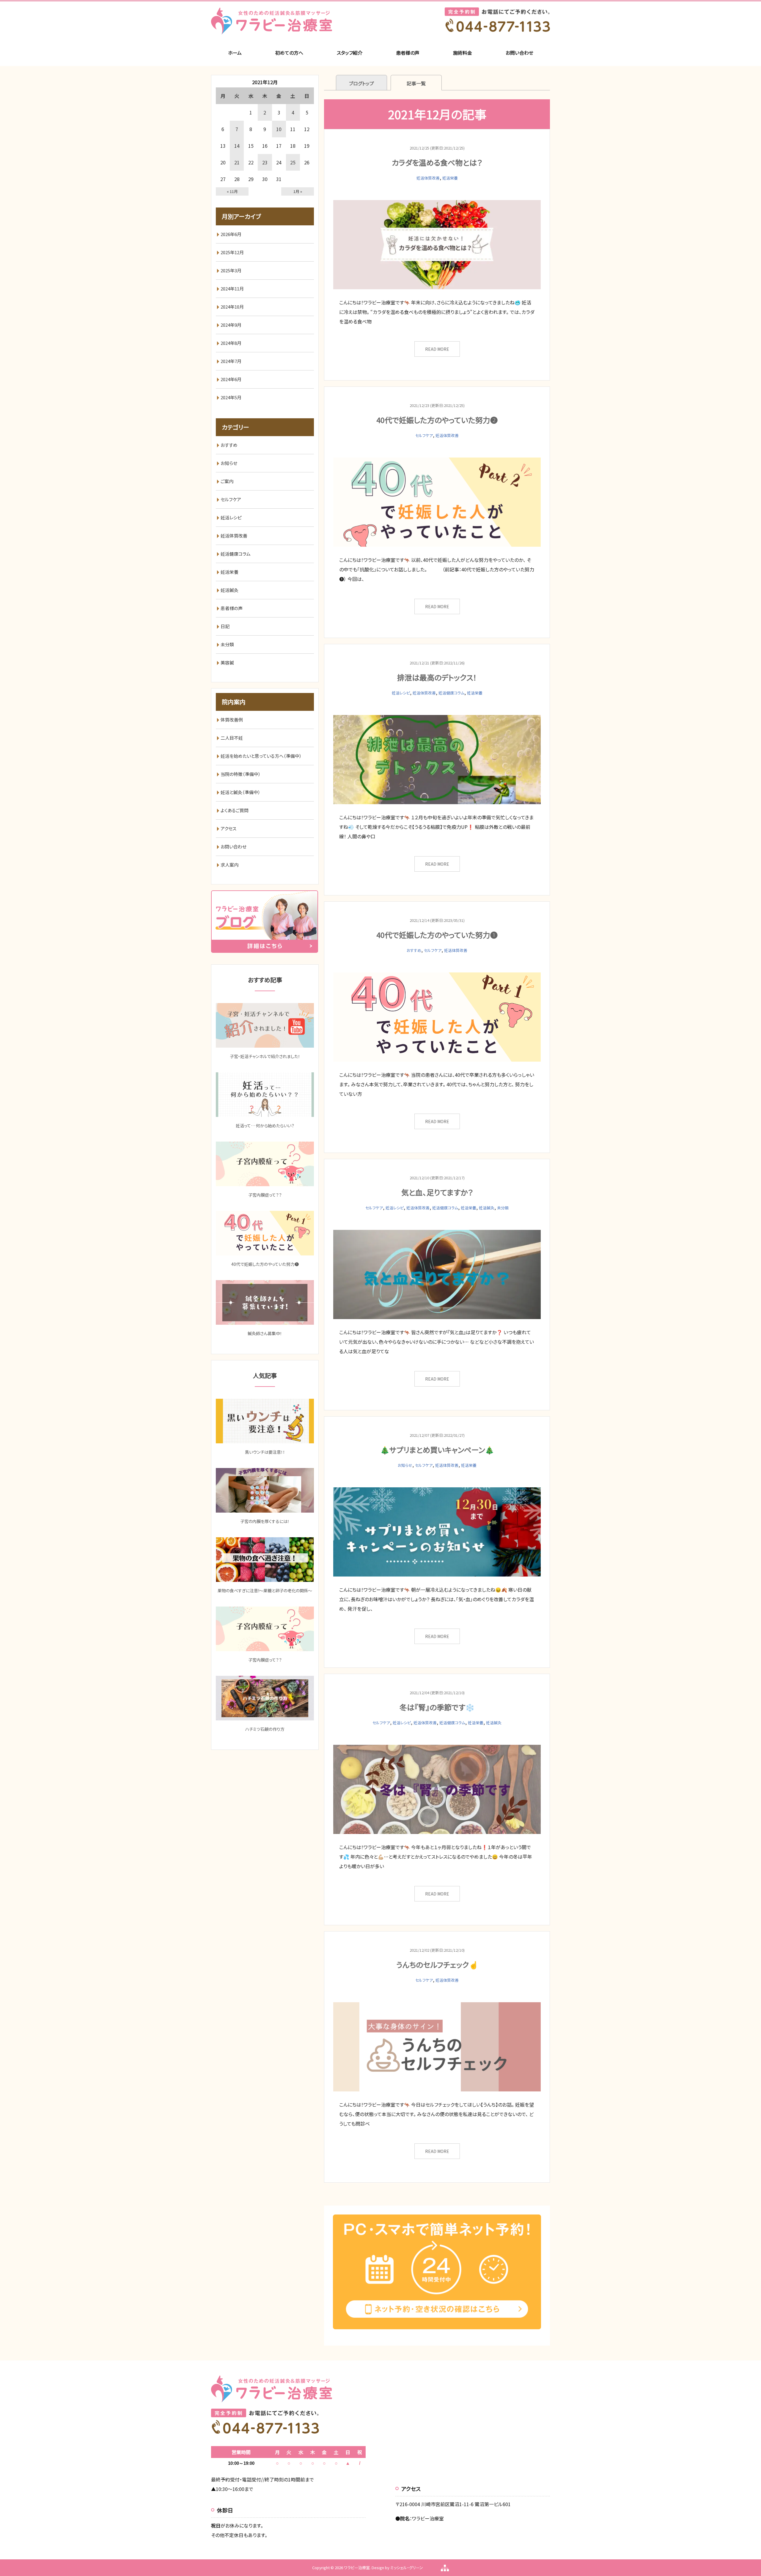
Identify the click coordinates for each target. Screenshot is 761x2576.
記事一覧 (416, 83)
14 (237, 146)
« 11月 (232, 191)
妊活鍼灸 (487, 1208)
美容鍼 (227, 663)
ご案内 (227, 481)
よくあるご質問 (235, 810)
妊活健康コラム (451, 693)
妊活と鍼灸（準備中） (240, 792)
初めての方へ (289, 53)
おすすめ (414, 950)
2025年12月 (232, 252)
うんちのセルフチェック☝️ (437, 1964)
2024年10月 (232, 307)
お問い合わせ (519, 53)
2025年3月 (231, 270)
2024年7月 (231, 361)
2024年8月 (231, 343)
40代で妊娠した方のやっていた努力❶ (437, 935)
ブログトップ (361, 83)
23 (265, 162)
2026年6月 (231, 234)
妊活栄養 (450, 178)
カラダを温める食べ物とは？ (437, 162)
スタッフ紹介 (350, 53)
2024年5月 (231, 397)
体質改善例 (232, 720)
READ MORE (437, 349)
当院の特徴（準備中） (241, 774)
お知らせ (405, 1465)
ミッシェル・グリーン (407, 2568)
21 (237, 162)
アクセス (228, 828)
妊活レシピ (401, 693)
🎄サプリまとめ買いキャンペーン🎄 (437, 1450)
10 (279, 129)
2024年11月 (232, 289)
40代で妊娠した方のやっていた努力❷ (437, 420)
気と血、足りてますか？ (437, 1192)
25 (293, 162)
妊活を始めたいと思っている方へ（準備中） (261, 756)
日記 (225, 626)
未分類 (503, 1208)
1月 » (298, 191)
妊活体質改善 (428, 178)
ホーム (235, 53)
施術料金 (463, 53)
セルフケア (424, 435)
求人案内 (229, 865)
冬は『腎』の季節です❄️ (437, 1707)
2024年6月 (231, 379)
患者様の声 (408, 53)
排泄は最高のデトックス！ (437, 677)
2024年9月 (231, 325)
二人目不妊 (232, 738)
